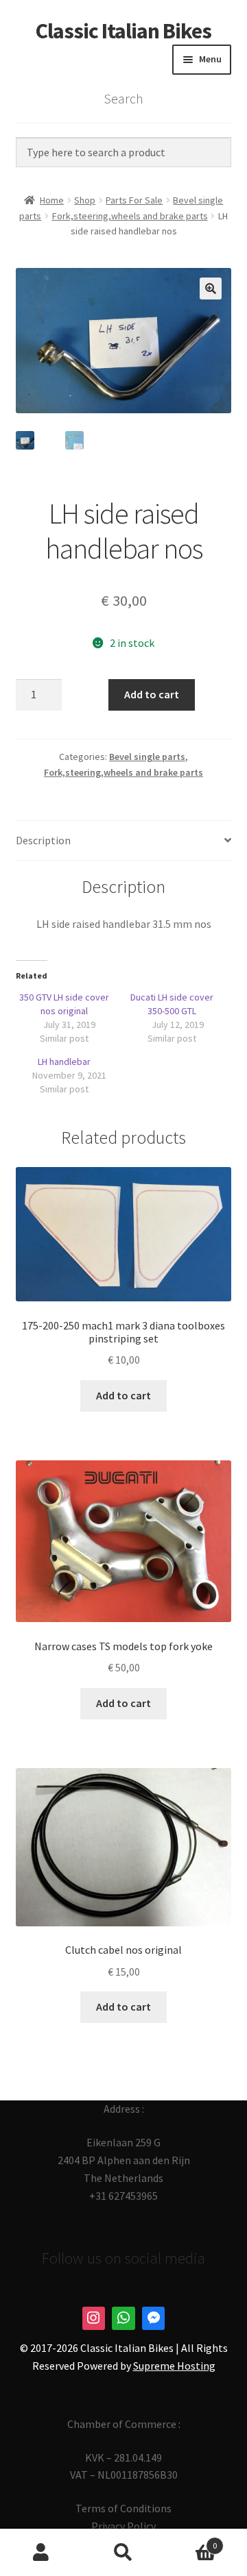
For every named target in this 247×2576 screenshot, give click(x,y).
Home (52, 200)
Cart (191, 2541)
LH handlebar (64, 1062)
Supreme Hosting (174, 2366)
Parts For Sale (134, 200)
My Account (41, 2553)
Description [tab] (43, 840)
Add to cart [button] (123, 1395)
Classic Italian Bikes (123, 31)
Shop (85, 200)
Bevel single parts (147, 757)
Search (123, 2553)
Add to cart (152, 694)
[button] (211, 289)
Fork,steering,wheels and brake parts (130, 216)
